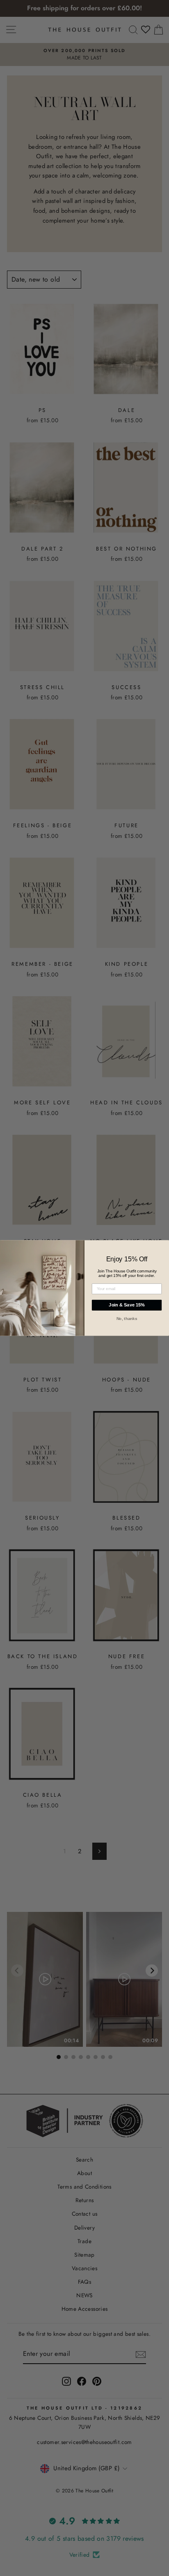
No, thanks (127, 1318)
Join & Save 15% (127, 1305)
